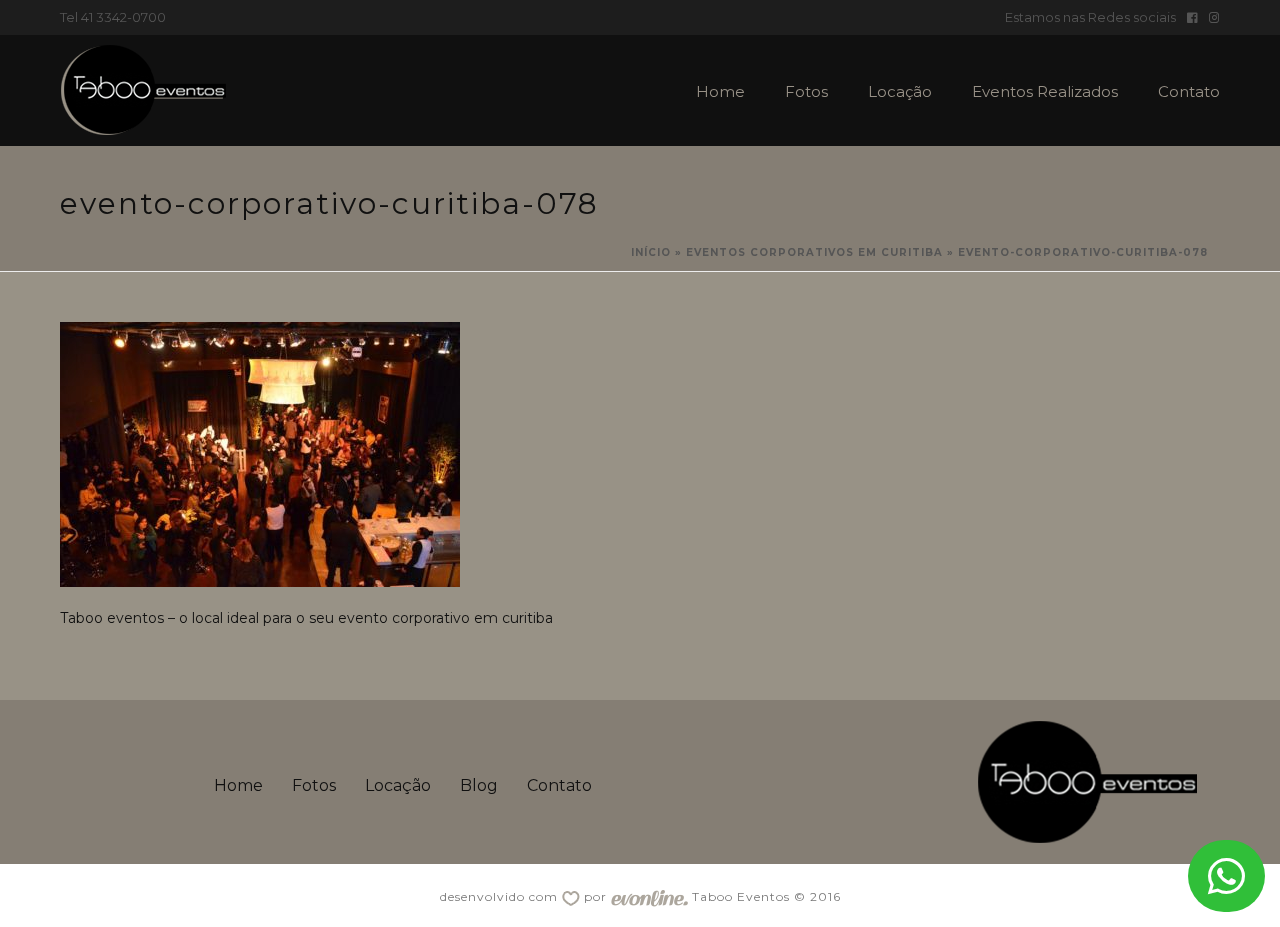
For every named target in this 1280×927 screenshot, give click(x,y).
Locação (900, 91)
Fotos (806, 91)
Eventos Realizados (1045, 91)
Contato (1189, 91)
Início (651, 252)
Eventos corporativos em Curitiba (814, 252)
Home (720, 91)
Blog (479, 785)
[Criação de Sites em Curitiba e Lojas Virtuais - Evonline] (649, 896)
